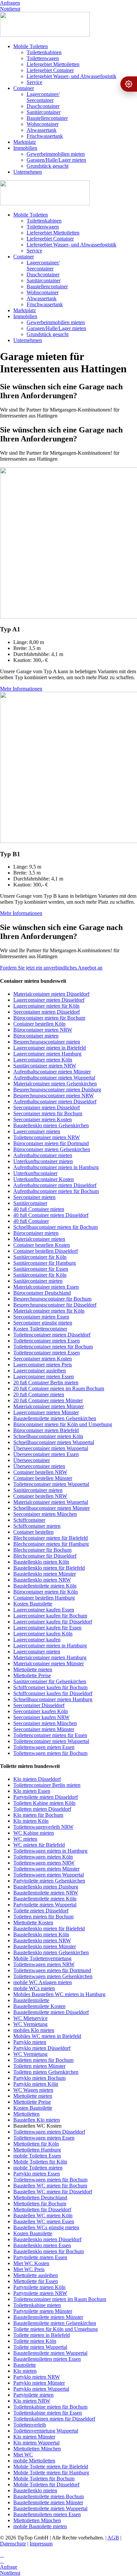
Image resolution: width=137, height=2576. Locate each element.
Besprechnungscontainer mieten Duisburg (57, 1090)
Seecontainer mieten (34, 1197)
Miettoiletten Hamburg (37, 2150)
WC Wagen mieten (33, 2090)
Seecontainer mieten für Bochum (48, 1113)
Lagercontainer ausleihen (40, 1371)
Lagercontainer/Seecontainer (43, 97)
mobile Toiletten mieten (38, 2168)
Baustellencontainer (47, 118)
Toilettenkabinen (44, 52)
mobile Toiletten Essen (37, 2156)
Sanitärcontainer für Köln (40, 1257)
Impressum (41, 2544)
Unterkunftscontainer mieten (43, 1161)
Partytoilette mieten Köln (39, 2287)
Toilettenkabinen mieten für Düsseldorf (54, 2419)
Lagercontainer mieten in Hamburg (50, 1646)
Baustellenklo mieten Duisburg (46, 1887)
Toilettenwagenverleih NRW (43, 1827)
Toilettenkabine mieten (37, 2305)
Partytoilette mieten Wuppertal (45, 1905)
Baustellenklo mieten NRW (42, 1580)
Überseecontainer (32, 1460)
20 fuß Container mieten (39, 1394)
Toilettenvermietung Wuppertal (46, 2431)
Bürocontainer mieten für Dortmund (51, 1143)
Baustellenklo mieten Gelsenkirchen (51, 1125)
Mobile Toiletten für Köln (40, 2162)
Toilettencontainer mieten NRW (47, 1137)
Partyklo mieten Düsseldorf (42, 2048)
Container (24, 88)
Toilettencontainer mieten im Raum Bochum (60, 2299)
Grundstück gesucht (48, 166)
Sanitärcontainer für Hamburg (45, 1263)
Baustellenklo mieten (35, 2490)
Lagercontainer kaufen (37, 1640)
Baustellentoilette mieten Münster (48, 2317)
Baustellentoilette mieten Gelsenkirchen (55, 1418)
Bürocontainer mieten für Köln (46, 1592)
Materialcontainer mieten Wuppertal (51, 1502)
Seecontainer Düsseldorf (39, 1705)
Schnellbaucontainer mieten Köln (48, 1436)
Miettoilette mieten (33, 1669)
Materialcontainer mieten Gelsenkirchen (55, 1084)
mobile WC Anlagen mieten (43, 1982)
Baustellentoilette (31, 2000)
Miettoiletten (26, 2114)
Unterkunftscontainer (35, 1173)
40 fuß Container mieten (39, 1209)
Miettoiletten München (37, 2449)
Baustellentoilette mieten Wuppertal (50, 2353)
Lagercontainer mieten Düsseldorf (49, 1000)
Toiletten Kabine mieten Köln (44, 1803)
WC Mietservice (30, 2018)
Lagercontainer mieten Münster (46, 1412)
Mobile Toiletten (31, 46)
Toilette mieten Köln (35, 2341)
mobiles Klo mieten (34, 2030)
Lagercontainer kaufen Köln (43, 1634)
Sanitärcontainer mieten (38, 1281)
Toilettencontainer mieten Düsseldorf (52, 1335)
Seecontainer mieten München (45, 1514)
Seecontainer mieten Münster (44, 1729)
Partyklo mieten (30, 2042)
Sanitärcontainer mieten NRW (45, 1066)
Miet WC (23, 2455)
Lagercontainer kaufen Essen (44, 1610)
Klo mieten (25, 2371)
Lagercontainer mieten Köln (43, 1060)
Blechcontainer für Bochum (42, 1550)
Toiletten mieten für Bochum (43, 1917)
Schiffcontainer (29, 1520)
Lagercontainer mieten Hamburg (47, 1054)
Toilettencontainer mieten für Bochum (53, 1347)
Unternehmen (28, 172)
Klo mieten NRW (32, 2401)
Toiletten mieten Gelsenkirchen (46, 2072)
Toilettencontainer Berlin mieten (47, 1785)
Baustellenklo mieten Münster (45, 1574)
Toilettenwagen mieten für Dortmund (52, 1970)
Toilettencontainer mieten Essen (47, 1341)
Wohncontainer (43, 124)
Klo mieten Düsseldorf (37, 1779)
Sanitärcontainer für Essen (41, 1269)
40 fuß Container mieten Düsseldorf (51, 1215)
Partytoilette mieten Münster (43, 2311)
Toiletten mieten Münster (39, 2066)
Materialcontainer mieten (39, 1239)
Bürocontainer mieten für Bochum (49, 1018)
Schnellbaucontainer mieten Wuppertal (54, 1442)
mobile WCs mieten (34, 1988)
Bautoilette (25, 2365)
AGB (113, 2538)
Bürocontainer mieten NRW (43, 1030)
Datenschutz (13, 2544)
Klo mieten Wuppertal (36, 2443)
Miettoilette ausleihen (36, 2275)
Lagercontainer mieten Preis (43, 1365)
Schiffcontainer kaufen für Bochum (50, 1687)
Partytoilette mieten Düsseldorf (46, 1797)
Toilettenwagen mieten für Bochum (50, 1753)
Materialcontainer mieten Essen (46, 1287)
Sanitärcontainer (44, 112)
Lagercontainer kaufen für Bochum (50, 1616)
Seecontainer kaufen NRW (41, 1717)
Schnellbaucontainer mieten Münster (52, 1508)
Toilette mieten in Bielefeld (42, 2335)
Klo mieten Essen (32, 1791)
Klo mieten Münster (34, 2437)
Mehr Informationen (21, 689)
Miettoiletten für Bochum (40, 2204)
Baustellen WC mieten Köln (43, 2215)
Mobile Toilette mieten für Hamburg (51, 2473)
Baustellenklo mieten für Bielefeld (49, 1568)
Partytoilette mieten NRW (40, 2293)
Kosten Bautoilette (33, 1604)
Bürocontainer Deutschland (42, 1293)
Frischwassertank (45, 136)
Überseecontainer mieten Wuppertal (51, 1448)
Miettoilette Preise (32, 1675)
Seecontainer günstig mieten (43, 1323)
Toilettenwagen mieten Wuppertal (49, 1875)
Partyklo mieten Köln (36, 2084)
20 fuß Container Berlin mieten (46, 1382)
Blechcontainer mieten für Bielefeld (51, 1538)
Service (34, 82)
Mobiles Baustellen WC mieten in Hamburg (59, 1994)
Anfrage (9, 2567)
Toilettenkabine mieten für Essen (48, 2413)
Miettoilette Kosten (33, 1923)
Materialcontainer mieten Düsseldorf (51, 994)
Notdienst (10, 9)
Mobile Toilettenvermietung (42, 1958)
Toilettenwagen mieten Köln (43, 1857)
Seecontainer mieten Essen (41, 1317)
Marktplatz (25, 142)
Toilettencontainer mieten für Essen (50, 1735)
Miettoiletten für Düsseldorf (42, 2209)
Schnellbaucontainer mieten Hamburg (53, 1699)
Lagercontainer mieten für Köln (46, 1006)
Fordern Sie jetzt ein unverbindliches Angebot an (51, 968)
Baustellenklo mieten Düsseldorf (47, 2239)
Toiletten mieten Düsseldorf (42, 1809)
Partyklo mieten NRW (37, 2377)
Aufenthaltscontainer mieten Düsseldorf (55, 1102)
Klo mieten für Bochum (38, 1815)
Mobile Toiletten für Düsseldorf (46, 2484)
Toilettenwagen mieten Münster (46, 1869)
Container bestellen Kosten (42, 1245)
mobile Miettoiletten (34, 2461)
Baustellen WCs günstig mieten (46, 2227)
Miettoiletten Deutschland (40, 2198)
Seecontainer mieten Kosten (43, 1119)
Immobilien (25, 148)
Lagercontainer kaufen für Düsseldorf (53, 1622)
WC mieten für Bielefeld (39, 1845)
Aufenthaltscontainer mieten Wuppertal (54, 1078)
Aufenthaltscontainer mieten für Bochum (56, 1191)
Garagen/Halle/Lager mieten (56, 160)
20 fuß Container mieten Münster (48, 1400)
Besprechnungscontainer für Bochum (52, 1299)
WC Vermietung (30, 2024)
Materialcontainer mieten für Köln (49, 1311)
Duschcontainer (43, 106)
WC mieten (25, 1839)
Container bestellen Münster (43, 1478)
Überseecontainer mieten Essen (46, 1454)
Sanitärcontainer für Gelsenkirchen (50, 1681)
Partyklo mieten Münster (39, 2383)
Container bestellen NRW (40, 1472)
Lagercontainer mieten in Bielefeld (50, 1048)
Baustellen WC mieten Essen (44, 2221)
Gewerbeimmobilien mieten (56, 154)
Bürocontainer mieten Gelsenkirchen (52, 1149)
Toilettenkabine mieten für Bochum (50, 2407)
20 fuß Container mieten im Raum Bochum (59, 1388)
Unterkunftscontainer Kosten (44, 1179)
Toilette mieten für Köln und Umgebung (56, 2329)
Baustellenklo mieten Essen (42, 2245)
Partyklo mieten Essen (37, 2174)
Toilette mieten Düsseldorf (41, 1911)
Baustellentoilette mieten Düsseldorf (51, 2012)
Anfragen (10, 3)
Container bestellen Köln (39, 1024)
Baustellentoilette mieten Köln (45, 1586)
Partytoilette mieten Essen (40, 2257)
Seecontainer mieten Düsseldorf (47, 1012)
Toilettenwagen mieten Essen (44, 1747)
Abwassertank (42, 130)
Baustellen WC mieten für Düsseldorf (53, 2192)
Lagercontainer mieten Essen (44, 1377)
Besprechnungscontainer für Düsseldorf (55, 1305)
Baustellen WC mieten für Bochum (50, 2186)
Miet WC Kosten (31, 2263)
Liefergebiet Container (50, 70)
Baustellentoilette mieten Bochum (49, 2496)
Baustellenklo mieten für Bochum (49, 2251)
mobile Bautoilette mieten (40, 2526)
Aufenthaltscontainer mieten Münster (52, 1072)
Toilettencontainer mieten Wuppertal (51, 1484)
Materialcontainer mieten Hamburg (50, 1657)
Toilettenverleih (30, 2425)
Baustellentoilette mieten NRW (46, 1893)
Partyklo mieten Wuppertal (41, 2389)
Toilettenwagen (43, 58)
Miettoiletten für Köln (36, 2144)
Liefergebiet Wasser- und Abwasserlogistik (71, 76)
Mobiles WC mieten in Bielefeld (47, 2036)
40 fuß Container (31, 1221)
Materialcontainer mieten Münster (49, 1406)
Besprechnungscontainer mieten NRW (54, 1096)
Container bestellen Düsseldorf (46, 1251)
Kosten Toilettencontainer (40, 1329)
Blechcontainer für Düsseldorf (45, 1556)
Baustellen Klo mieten (37, 2120)
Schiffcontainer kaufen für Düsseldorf (53, 1693)
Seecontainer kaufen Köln (41, 1711)
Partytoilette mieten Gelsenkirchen (49, 1881)
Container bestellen (33, 1532)
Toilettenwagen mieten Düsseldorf (49, 2132)
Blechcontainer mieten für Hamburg (51, 1544)
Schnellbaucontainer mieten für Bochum (56, 1227)
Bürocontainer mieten (36, 1036)
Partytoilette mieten (33, 2395)
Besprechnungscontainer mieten (47, 1042)
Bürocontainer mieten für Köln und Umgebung (63, 1424)
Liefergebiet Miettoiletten (53, 64)
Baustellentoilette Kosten (39, 2006)
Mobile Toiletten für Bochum (44, 2479)
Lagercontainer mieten (37, 1131)
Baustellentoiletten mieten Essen (47, 2359)
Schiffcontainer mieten (37, 1526)
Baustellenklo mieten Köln (41, 1562)
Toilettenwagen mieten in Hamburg (50, 1851)
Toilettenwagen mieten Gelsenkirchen (53, 1976)
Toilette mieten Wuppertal (40, 2347)
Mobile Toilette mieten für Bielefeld (51, 2467)
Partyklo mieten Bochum (39, 2078)
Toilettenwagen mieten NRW (44, 1863)
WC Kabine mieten (34, 1833)
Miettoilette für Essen (36, 2281)
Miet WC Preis (29, 2269)
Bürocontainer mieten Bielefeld (46, 1430)
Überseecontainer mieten (39, 1466)
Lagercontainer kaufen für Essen (47, 1628)
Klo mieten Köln (31, 1821)
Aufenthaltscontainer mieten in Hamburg (56, 1167)
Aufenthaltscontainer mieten (43, 1155)
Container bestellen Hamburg (44, 1598)
